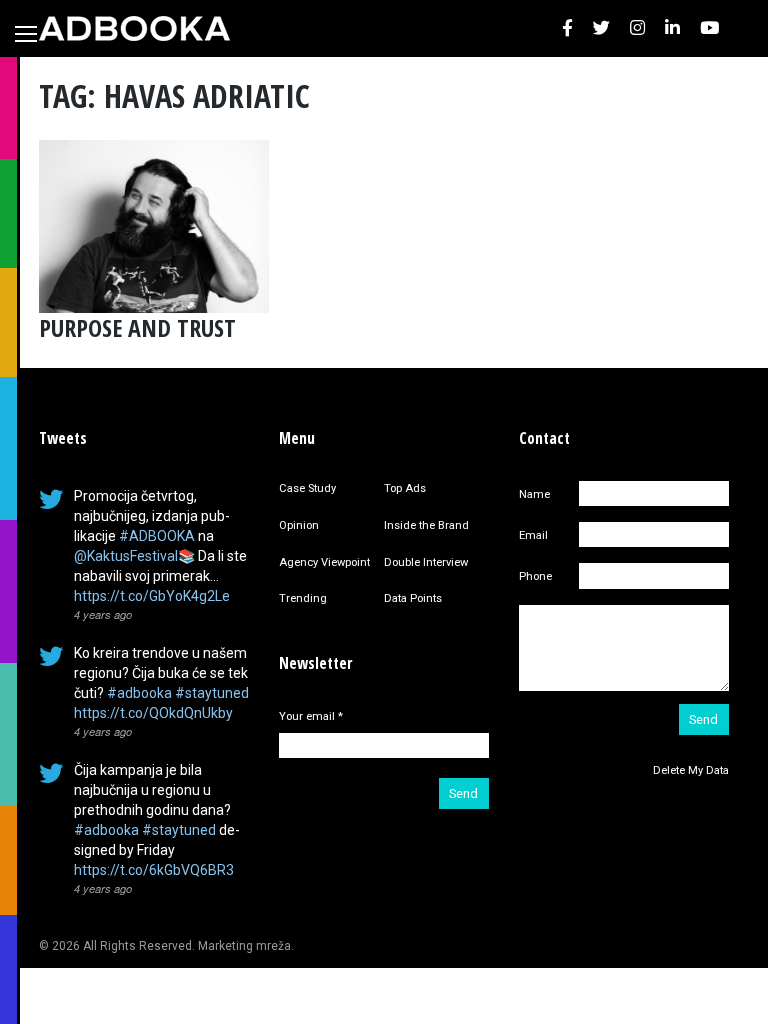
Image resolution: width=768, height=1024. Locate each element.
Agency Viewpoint (324, 562)
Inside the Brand (426, 525)
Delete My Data (691, 770)
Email (533, 535)
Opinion (299, 525)
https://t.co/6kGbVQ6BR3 (154, 870)
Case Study (307, 488)
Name (534, 494)
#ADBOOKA (157, 536)
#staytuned (212, 693)
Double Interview (426, 562)
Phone (535, 576)
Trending (303, 598)
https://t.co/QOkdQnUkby (153, 713)
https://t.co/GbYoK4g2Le (152, 596)
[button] (567, 28)
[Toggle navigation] (26, 34)
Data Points (413, 598)
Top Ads (405, 488)
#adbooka (139, 693)
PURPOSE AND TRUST (137, 327)
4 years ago (103, 614)
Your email (311, 716)
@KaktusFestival (126, 556)
